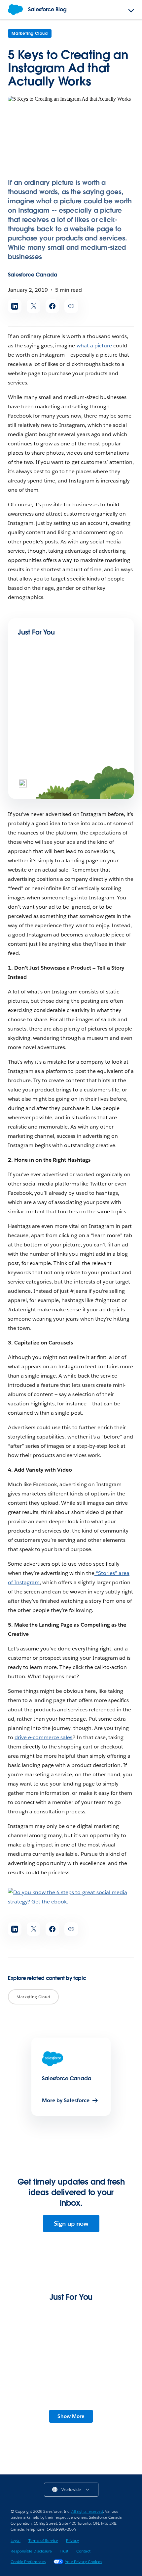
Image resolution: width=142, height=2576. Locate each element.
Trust (64, 2551)
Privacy (72, 2540)
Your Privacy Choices (84, 2562)
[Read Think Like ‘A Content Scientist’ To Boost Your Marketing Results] (40, 757)
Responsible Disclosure (31, 2551)
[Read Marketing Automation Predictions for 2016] (40, 690)
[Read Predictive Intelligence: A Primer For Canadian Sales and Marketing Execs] (71, 2375)
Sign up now (71, 2223)
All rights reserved (87, 2511)
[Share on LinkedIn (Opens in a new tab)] (15, 306)
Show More (71, 2416)
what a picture (94, 346)
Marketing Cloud (30, 33)
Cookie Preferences (28, 2562)
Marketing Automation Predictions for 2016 (65, 714)
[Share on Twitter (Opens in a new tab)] (34, 306)
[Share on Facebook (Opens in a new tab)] (52, 306)
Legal (16, 2540)
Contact (83, 2551)
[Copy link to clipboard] (71, 306)
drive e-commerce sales (43, 1737)
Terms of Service (43, 2540)
